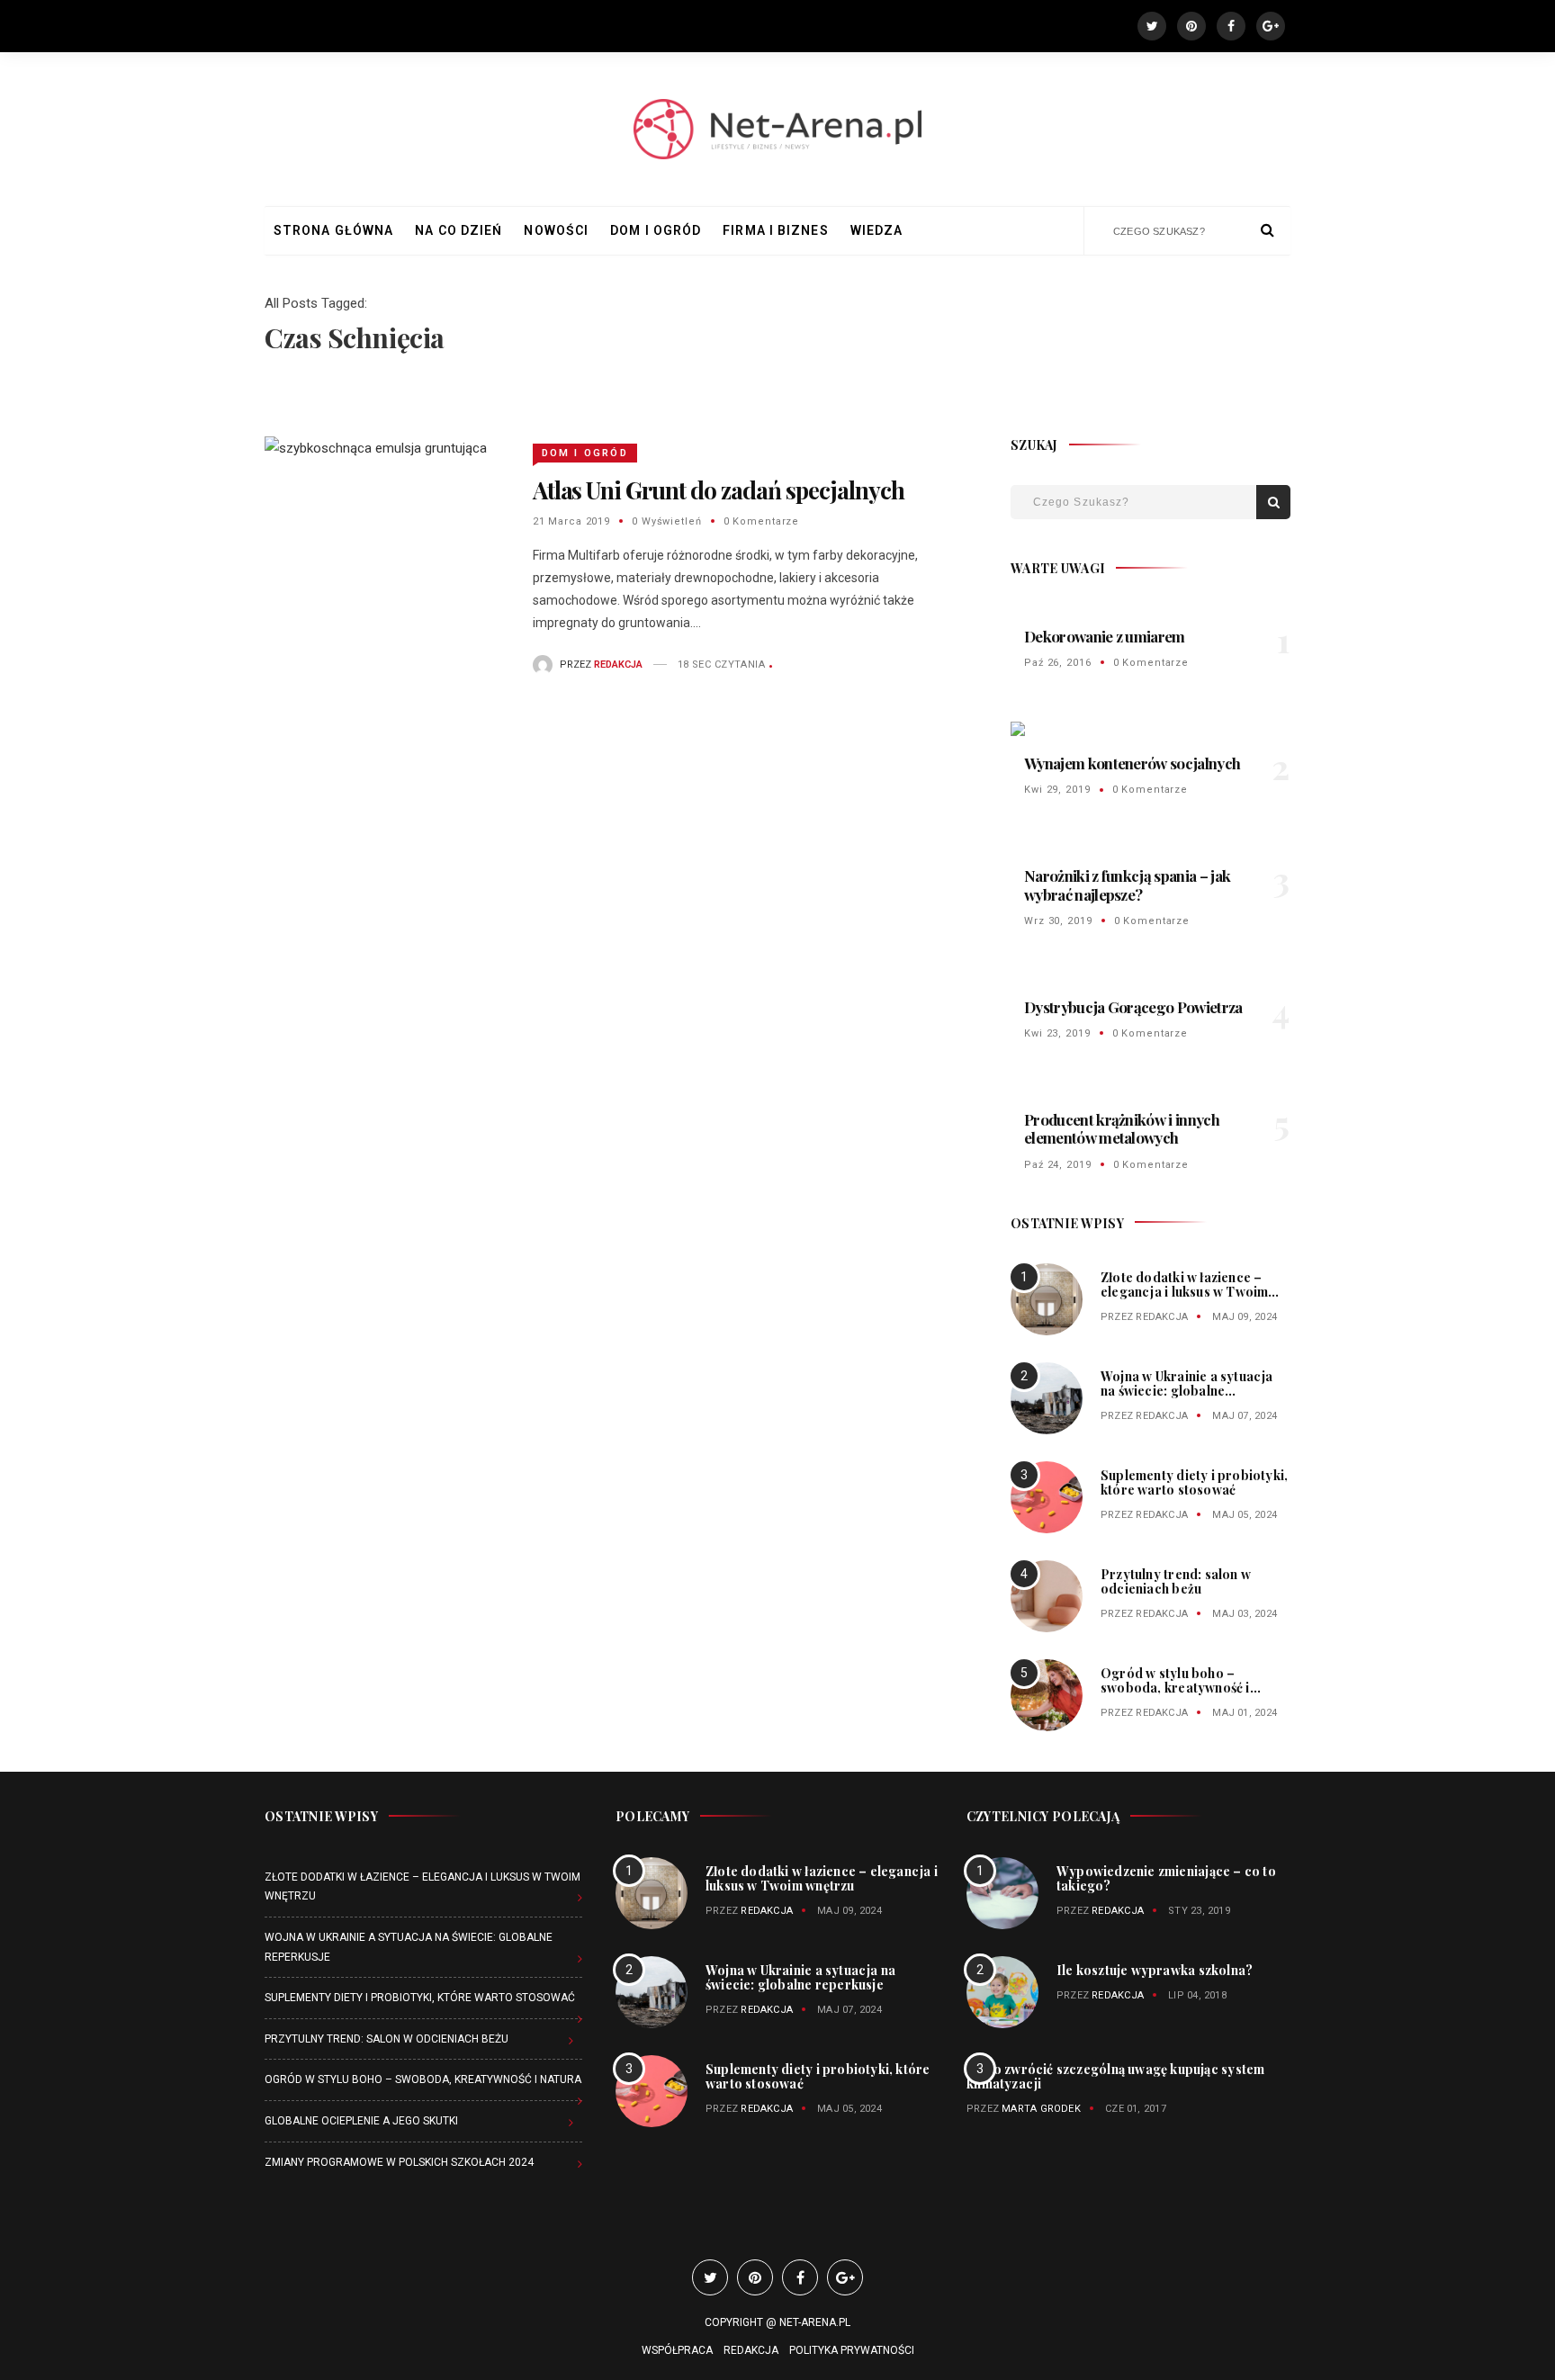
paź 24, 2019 (1058, 1165)
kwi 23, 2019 (1057, 1033)
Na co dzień (458, 230)
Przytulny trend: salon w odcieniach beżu (1176, 1581)
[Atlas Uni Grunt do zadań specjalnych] (376, 448)
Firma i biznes (775, 230)
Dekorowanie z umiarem (1105, 636)
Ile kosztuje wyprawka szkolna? (1155, 1970)
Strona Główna (333, 230)
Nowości (556, 230)
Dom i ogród (656, 230)
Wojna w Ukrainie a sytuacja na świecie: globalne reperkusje (1187, 1391)
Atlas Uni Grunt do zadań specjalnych (719, 490)
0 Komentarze (762, 521)
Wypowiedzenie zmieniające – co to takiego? (1166, 1878)
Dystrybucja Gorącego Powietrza (1133, 1007)
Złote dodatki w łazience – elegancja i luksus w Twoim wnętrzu (1184, 1292)
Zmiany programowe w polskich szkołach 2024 (399, 2162)
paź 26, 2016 (1058, 663)
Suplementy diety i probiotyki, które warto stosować (1194, 1482)
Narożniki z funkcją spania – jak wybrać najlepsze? (1127, 885)
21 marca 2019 (571, 521)
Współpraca (677, 2350)
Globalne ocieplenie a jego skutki (361, 2121)
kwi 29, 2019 (1057, 790)
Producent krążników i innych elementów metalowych (1122, 1128)
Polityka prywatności (852, 2350)
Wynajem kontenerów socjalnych (1132, 763)
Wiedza (877, 230)
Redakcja (1162, 1317)
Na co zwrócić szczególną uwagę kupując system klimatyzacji (1115, 2076)
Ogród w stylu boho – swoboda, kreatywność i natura (1175, 1688)
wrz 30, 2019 (1058, 921)
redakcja (618, 665)
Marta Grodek (1041, 2109)
